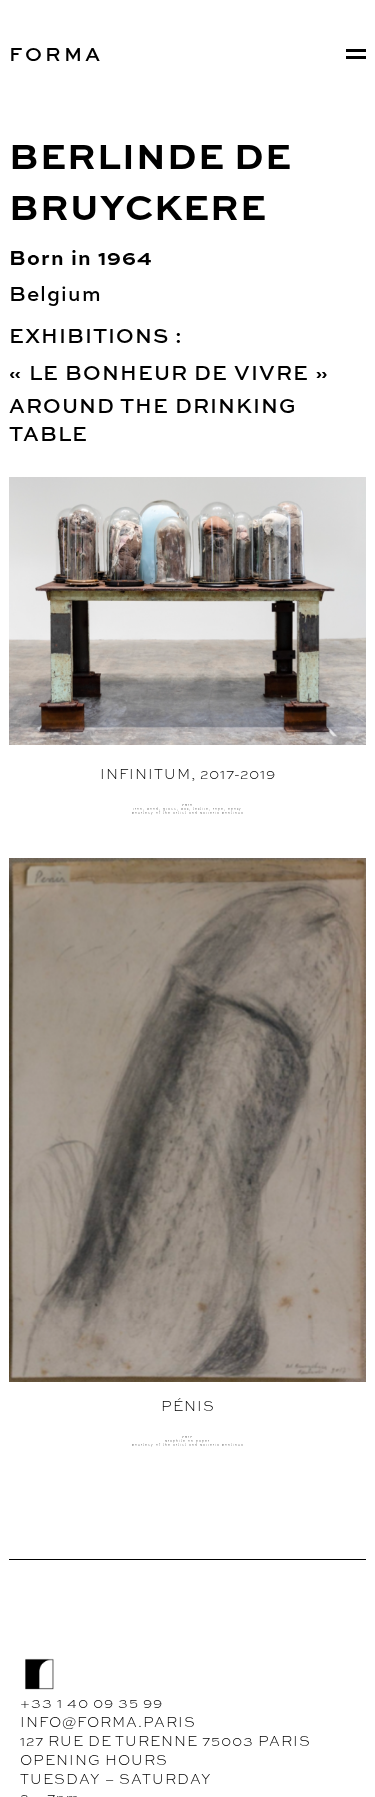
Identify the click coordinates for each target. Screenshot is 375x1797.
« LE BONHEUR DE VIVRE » (172, 372)
